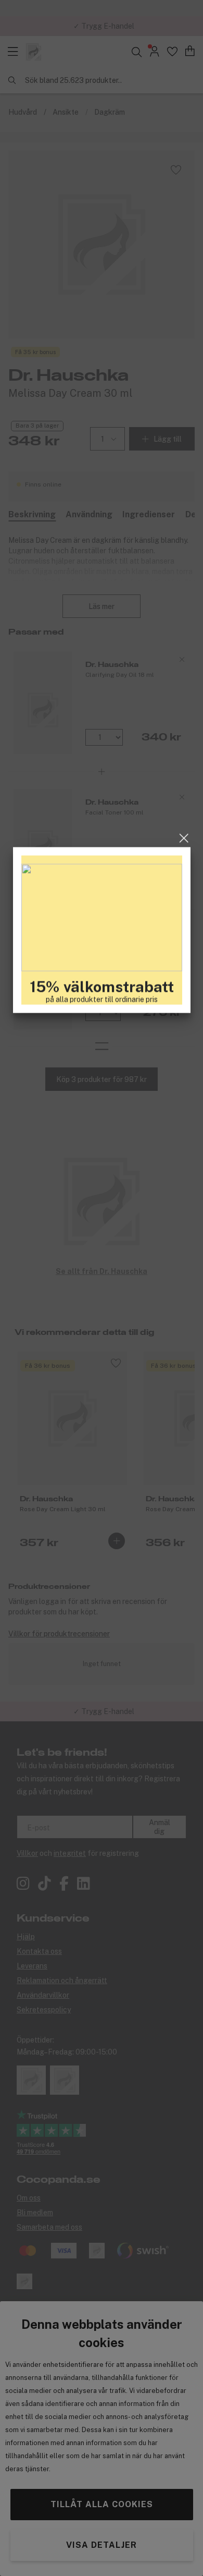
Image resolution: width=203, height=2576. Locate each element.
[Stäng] (184, 1196)
